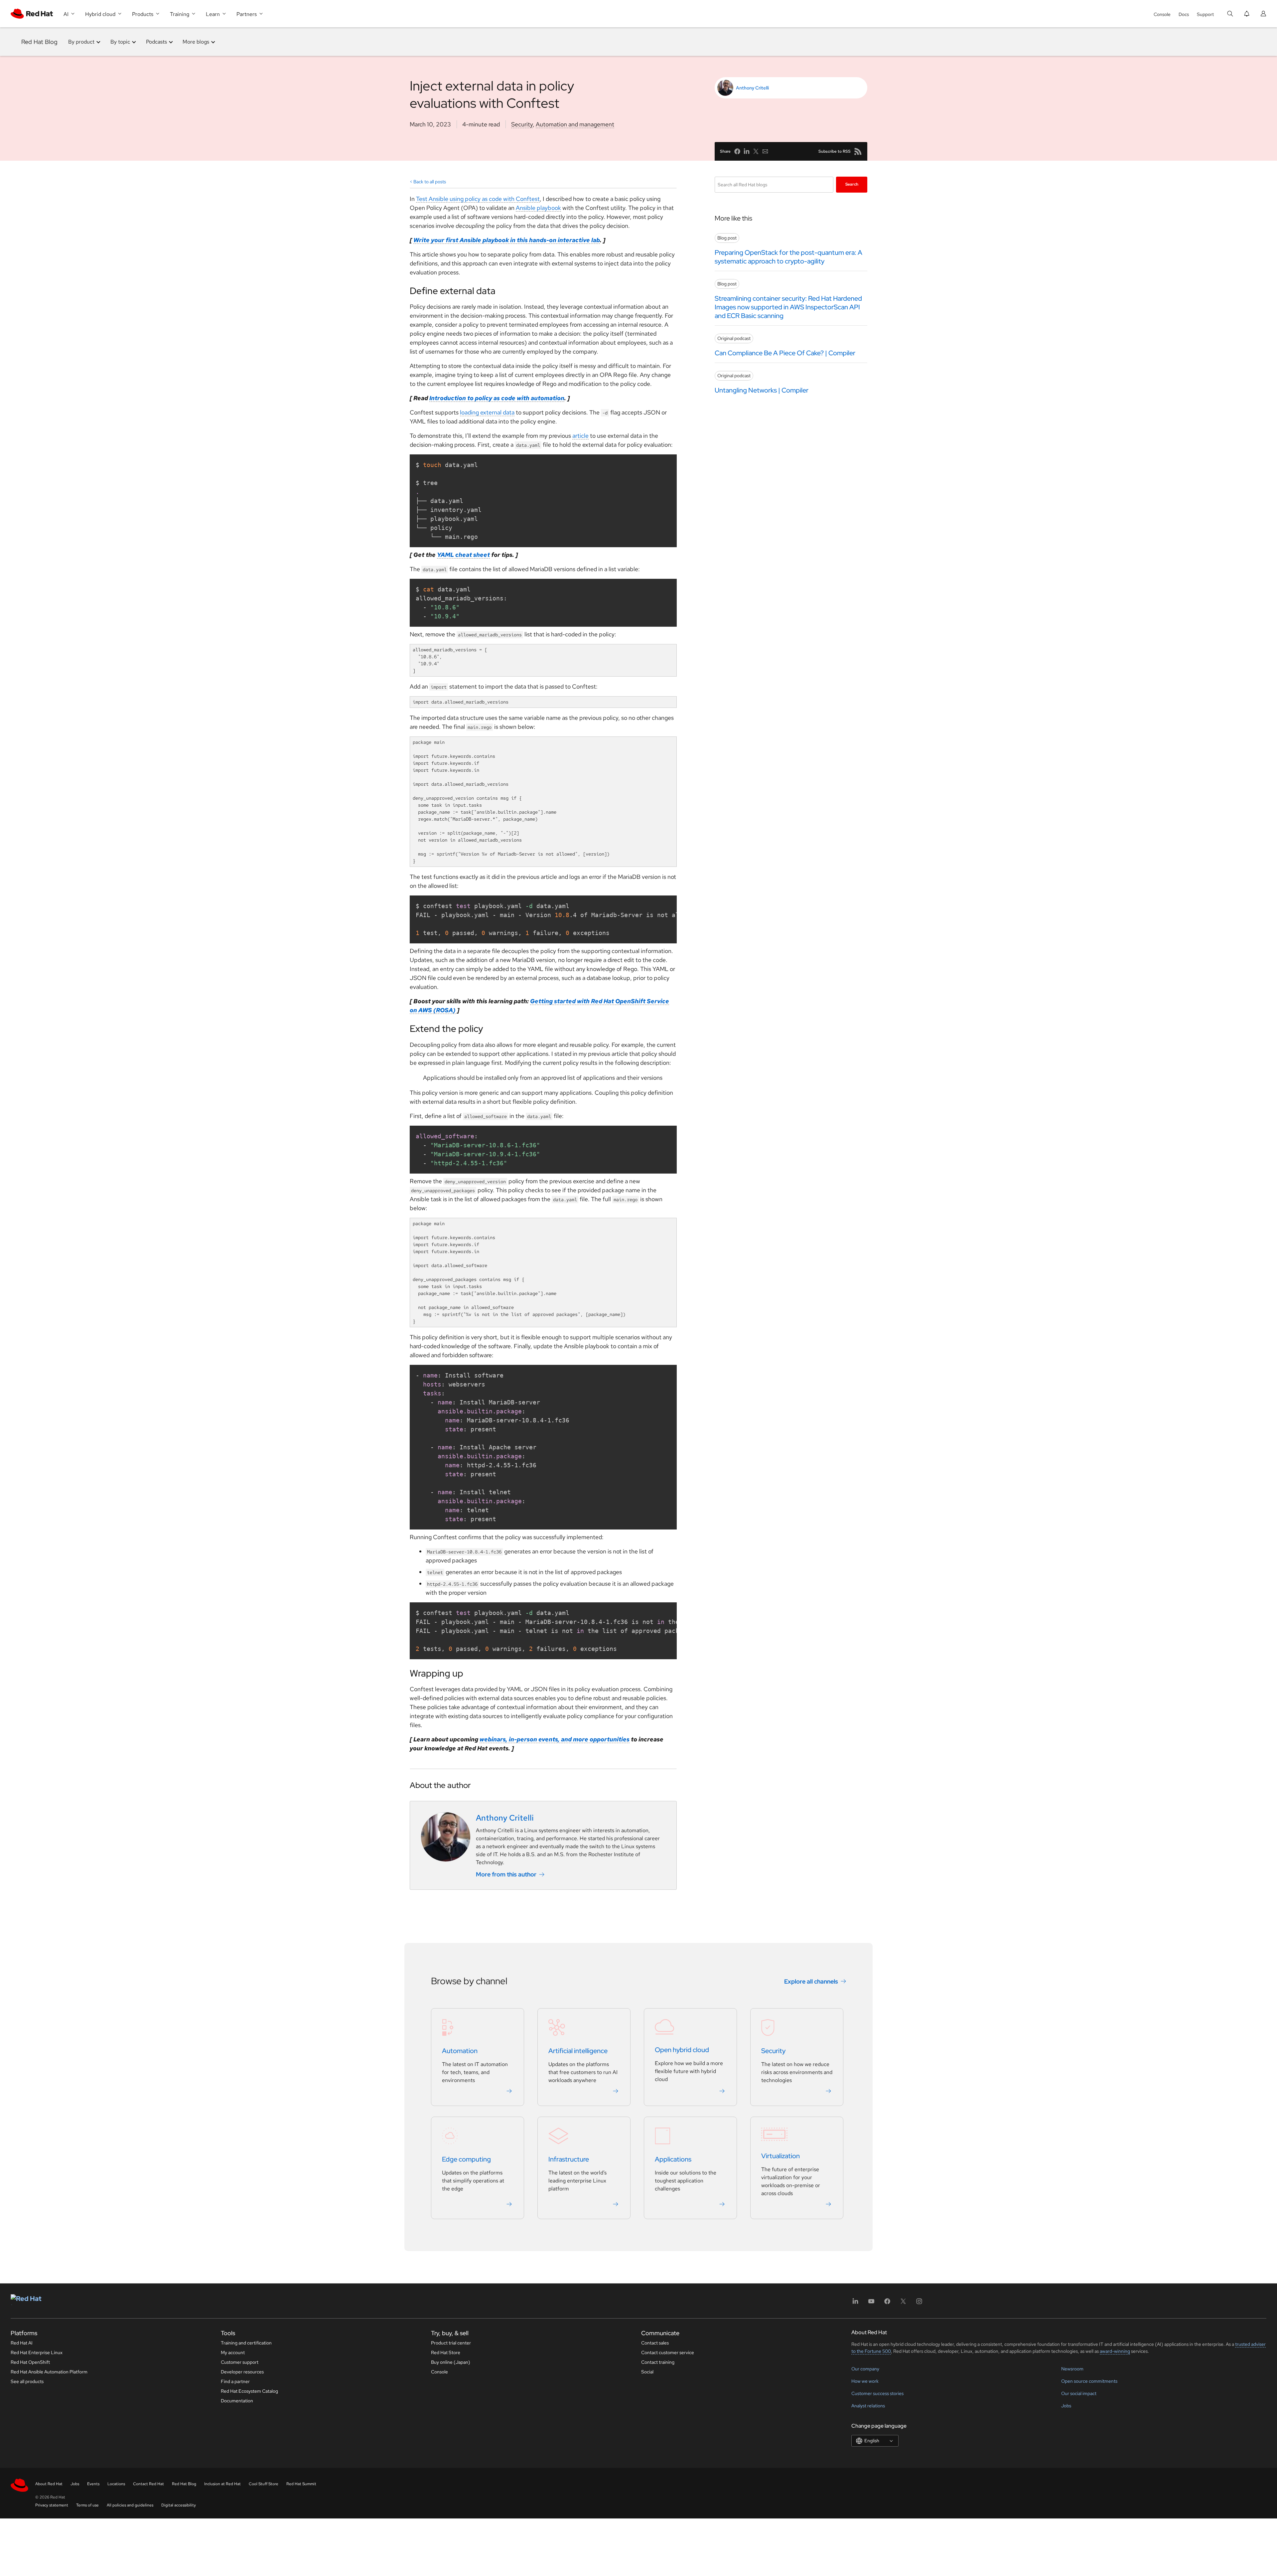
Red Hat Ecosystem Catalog (249, 2391)
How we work (865, 2381)
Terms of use (87, 2505)
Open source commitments (1089, 2381)
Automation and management (575, 124)
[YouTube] (871, 2303)
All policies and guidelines (130, 2505)
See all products (27, 2381)
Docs (1184, 14)
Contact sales (655, 2343)
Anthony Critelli (752, 88)
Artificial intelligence (578, 2051)
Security (522, 124)
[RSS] (858, 151)
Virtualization (780, 2156)
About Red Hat (49, 2484)
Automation (460, 2051)
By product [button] (81, 42)
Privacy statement (52, 2505)
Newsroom (1072, 2369)
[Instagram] (919, 2303)
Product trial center (451, 2343)
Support (1205, 14)
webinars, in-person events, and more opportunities (555, 1739)
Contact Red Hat (148, 2484)
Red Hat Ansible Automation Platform (49, 2372)
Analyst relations (868, 2406)
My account (233, 2352)
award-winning (1115, 2351)
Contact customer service (668, 2352)
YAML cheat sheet (463, 555)
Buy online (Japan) (451, 2362)
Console (1162, 14)
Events (93, 2484)
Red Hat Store (446, 2352)
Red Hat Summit (301, 2484)
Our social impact (1079, 2393)
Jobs (1066, 2406)
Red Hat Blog (39, 42)
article (580, 436)
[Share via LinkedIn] (747, 151)
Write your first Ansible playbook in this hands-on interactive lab (507, 240)
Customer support (240, 2362)
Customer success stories (877, 2393)
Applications (673, 2160)
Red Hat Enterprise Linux (37, 2352)
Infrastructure (569, 2160)
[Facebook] (887, 2303)
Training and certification (246, 2343)
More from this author (506, 1874)
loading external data (487, 412)
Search (852, 184)
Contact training (658, 2362)
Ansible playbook (538, 208)
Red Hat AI (22, 2343)
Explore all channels (811, 1981)
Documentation (237, 2401)
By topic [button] (120, 42)
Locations (116, 2484)
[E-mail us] (765, 151)
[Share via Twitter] (756, 151)
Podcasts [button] (156, 42)
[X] (903, 2303)
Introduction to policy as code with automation (497, 398)
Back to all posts (430, 182)
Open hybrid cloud (682, 2050)
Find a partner (235, 2381)
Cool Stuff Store (264, 2484)
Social (647, 2372)
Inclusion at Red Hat (222, 2484)
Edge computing (466, 2160)
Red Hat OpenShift (30, 2362)
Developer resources (242, 2372)
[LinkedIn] (855, 2303)
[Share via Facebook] (737, 151)
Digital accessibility (179, 2505)
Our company (865, 2369)
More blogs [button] (196, 42)
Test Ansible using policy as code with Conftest (478, 199)
